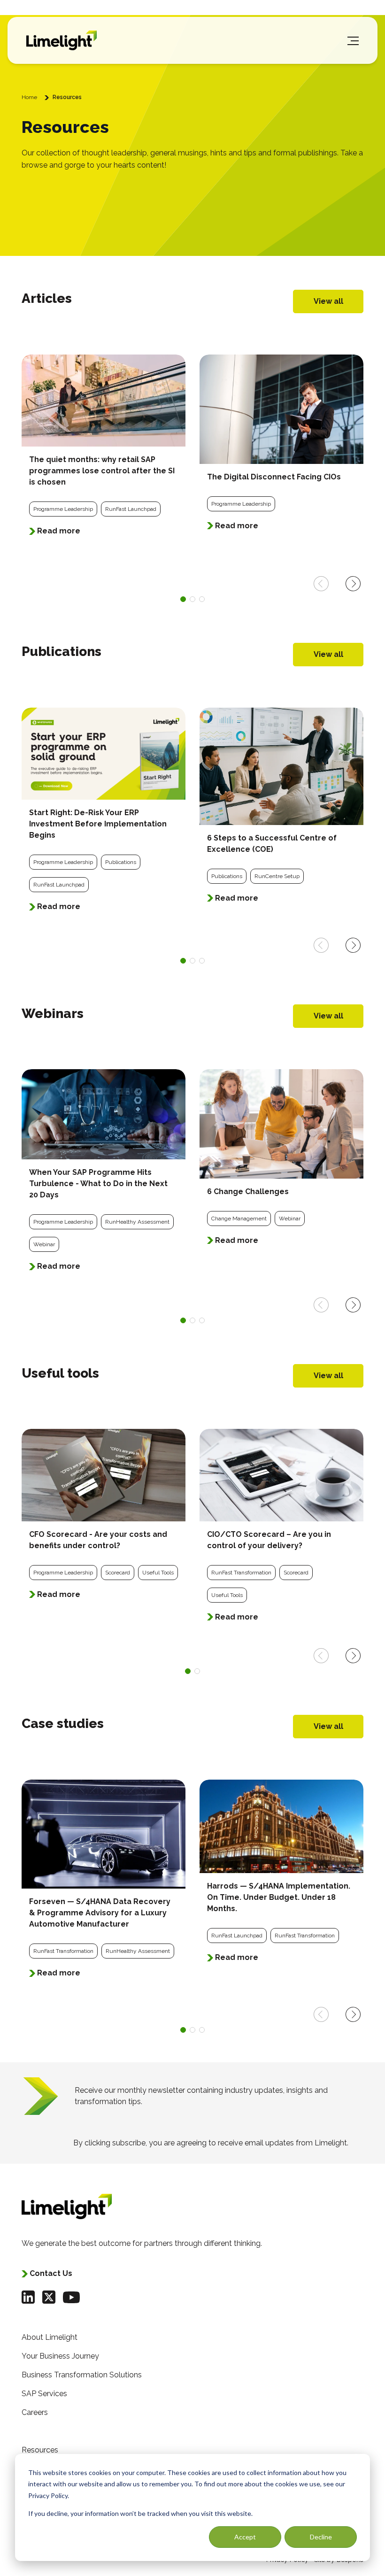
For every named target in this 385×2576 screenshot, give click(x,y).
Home (29, 97)
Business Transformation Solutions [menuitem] (82, 2375)
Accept (245, 2537)
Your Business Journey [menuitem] (60, 2356)
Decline (321, 2537)
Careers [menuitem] (35, 2412)
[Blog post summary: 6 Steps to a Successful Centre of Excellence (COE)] (281, 811)
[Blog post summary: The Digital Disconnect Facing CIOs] (281, 449)
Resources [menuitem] (40, 2450)
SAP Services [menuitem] (44, 2394)
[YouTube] (71, 2297)
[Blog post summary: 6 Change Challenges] (281, 1163)
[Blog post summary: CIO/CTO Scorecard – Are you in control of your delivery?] (281, 1531)
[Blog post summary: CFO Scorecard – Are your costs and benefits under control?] (104, 1520)
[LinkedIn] (28, 2297)
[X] (49, 2297)
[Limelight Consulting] (62, 40)
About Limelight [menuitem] (50, 2337)
